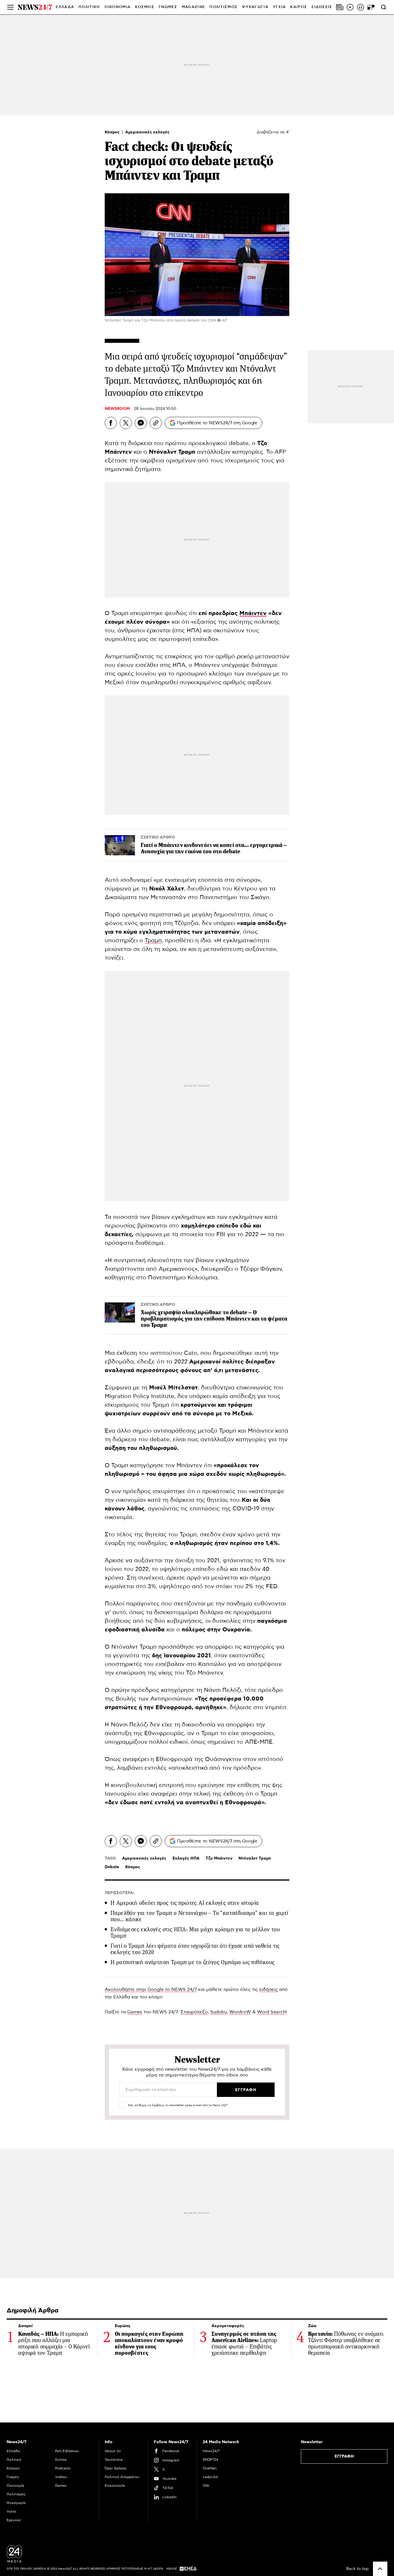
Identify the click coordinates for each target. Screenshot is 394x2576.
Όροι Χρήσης (116, 2468)
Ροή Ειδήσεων (67, 2451)
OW (206, 2486)
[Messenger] (141, 423)
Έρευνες (14, 2520)
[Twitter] (126, 423)
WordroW (240, 2012)
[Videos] (350, 7)
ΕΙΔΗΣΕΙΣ (322, 7)
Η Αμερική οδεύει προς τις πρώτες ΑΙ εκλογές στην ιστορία (185, 1903)
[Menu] (10, 7)
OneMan (210, 2468)
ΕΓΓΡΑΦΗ (344, 2456)
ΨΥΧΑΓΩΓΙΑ (255, 7)
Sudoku (218, 2012)
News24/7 (211, 2451)
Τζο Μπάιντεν (219, 1858)
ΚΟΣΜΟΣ (145, 7)
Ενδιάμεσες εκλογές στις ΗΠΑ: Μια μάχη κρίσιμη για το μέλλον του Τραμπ (195, 1933)
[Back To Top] (380, 2569)
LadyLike (210, 2477)
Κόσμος (113, 132)
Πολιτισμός (16, 2494)
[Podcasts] (361, 7)
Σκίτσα (61, 2460)
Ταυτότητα (114, 2460)
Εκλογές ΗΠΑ (186, 1858)
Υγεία (11, 2511)
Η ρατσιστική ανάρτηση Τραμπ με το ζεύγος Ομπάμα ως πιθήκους (193, 1962)
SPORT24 (210, 2460)
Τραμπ (153, 941)
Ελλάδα (13, 2451)
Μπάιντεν (253, 613)
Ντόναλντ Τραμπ (255, 1858)
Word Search (271, 2012)
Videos (61, 2477)
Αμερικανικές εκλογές (147, 132)
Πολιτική (14, 2460)
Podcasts (63, 2468)
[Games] (371, 7)
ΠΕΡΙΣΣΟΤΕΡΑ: (120, 1893)
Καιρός (299, 7)
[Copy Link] (156, 423)
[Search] (384, 7)
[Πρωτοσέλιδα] (340, 7)
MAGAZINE (193, 7)
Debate (112, 1867)
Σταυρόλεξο (194, 2012)
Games (135, 2012)
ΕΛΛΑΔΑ (65, 7)
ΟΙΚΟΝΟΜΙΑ (118, 7)
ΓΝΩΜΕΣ (168, 7)
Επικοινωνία (115, 2486)
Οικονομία (15, 2486)
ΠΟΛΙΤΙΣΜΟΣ (224, 7)
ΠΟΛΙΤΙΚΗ (89, 7)
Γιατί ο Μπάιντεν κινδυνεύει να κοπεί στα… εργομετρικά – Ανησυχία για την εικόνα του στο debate (214, 848)
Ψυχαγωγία (16, 2503)
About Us (113, 2451)
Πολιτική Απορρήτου (122, 2477)
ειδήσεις (269, 1989)
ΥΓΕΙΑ (279, 7)
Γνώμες (13, 2477)
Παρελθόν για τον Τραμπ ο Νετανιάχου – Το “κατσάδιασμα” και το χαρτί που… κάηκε (199, 1916)
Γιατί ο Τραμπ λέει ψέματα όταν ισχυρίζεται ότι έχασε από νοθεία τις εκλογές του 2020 (195, 1949)
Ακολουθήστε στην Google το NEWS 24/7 (151, 1989)
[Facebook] (111, 423)
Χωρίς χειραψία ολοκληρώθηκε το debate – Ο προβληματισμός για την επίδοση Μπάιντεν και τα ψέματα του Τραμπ (214, 1319)
